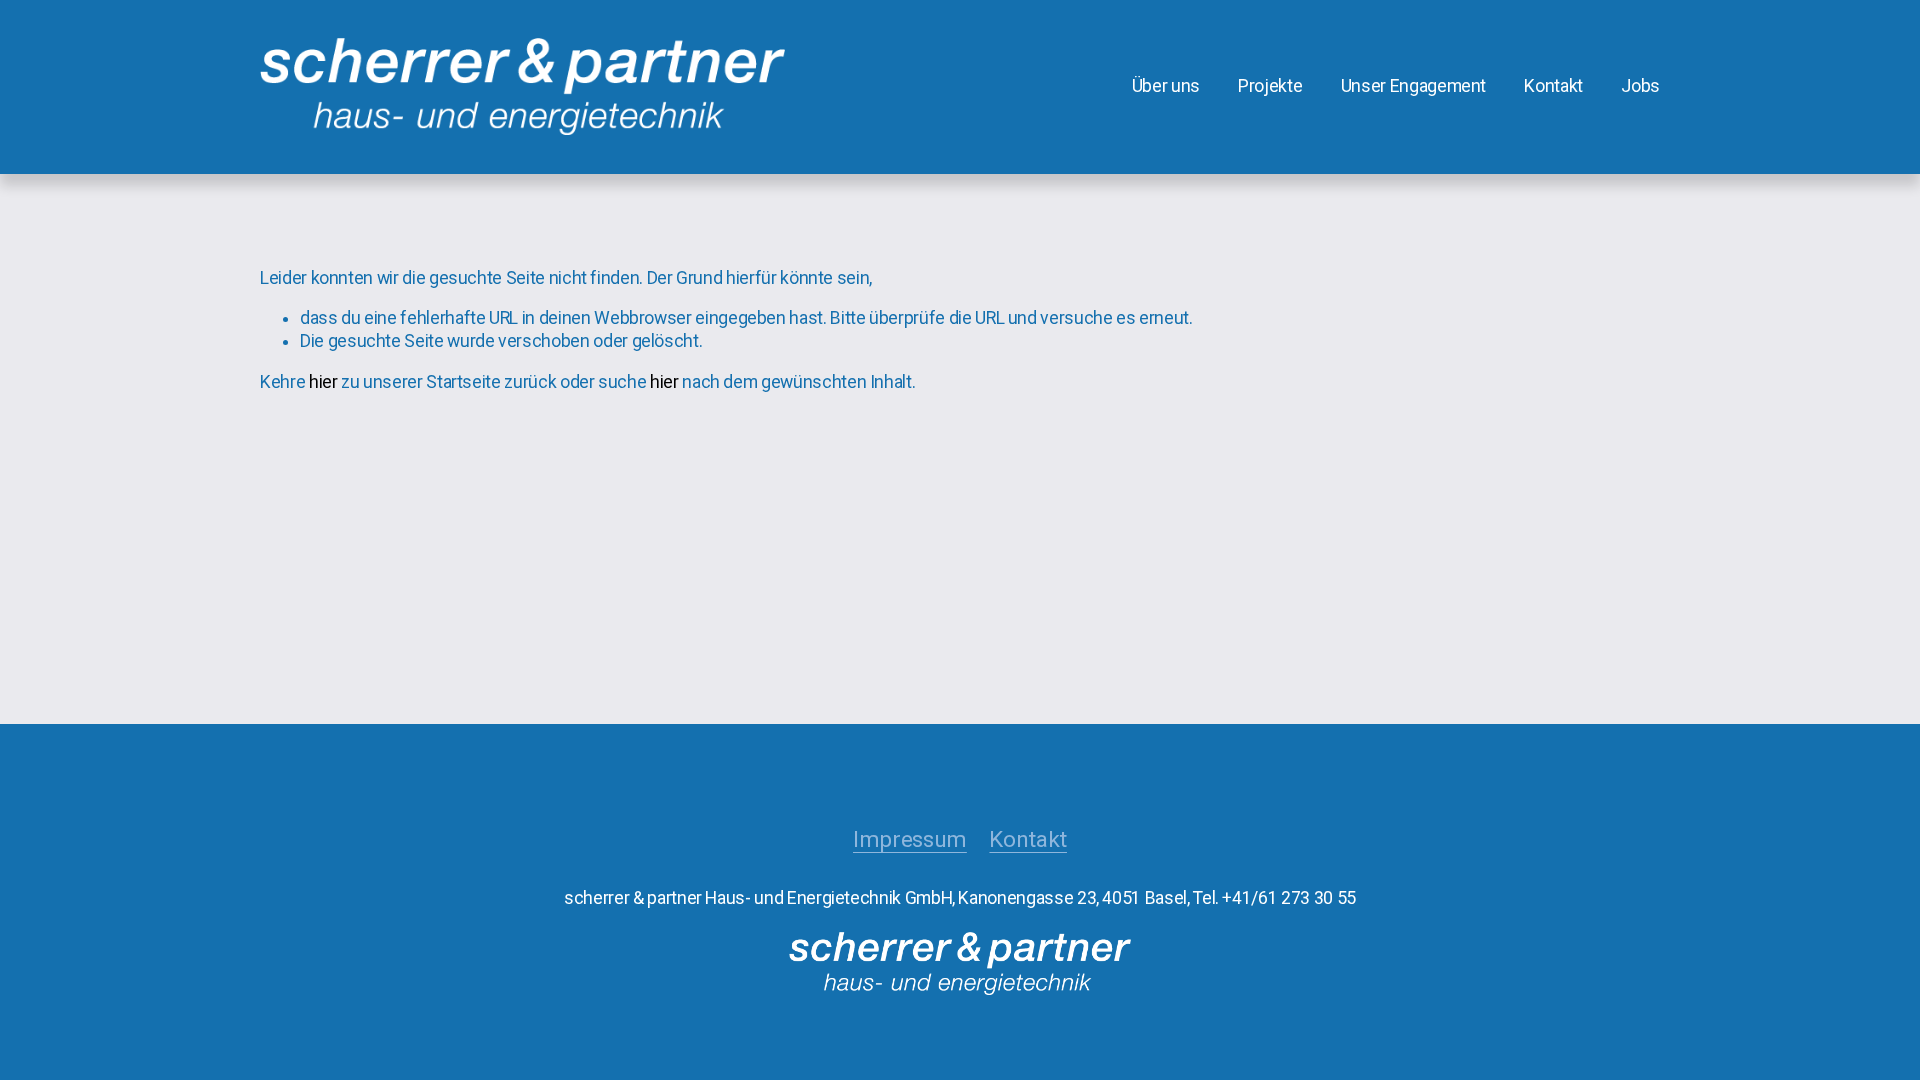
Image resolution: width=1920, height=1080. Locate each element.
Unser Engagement (1413, 86)
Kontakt (1553, 86)
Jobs (1640, 86)
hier (323, 382)
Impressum (910, 839)
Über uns (1166, 86)
